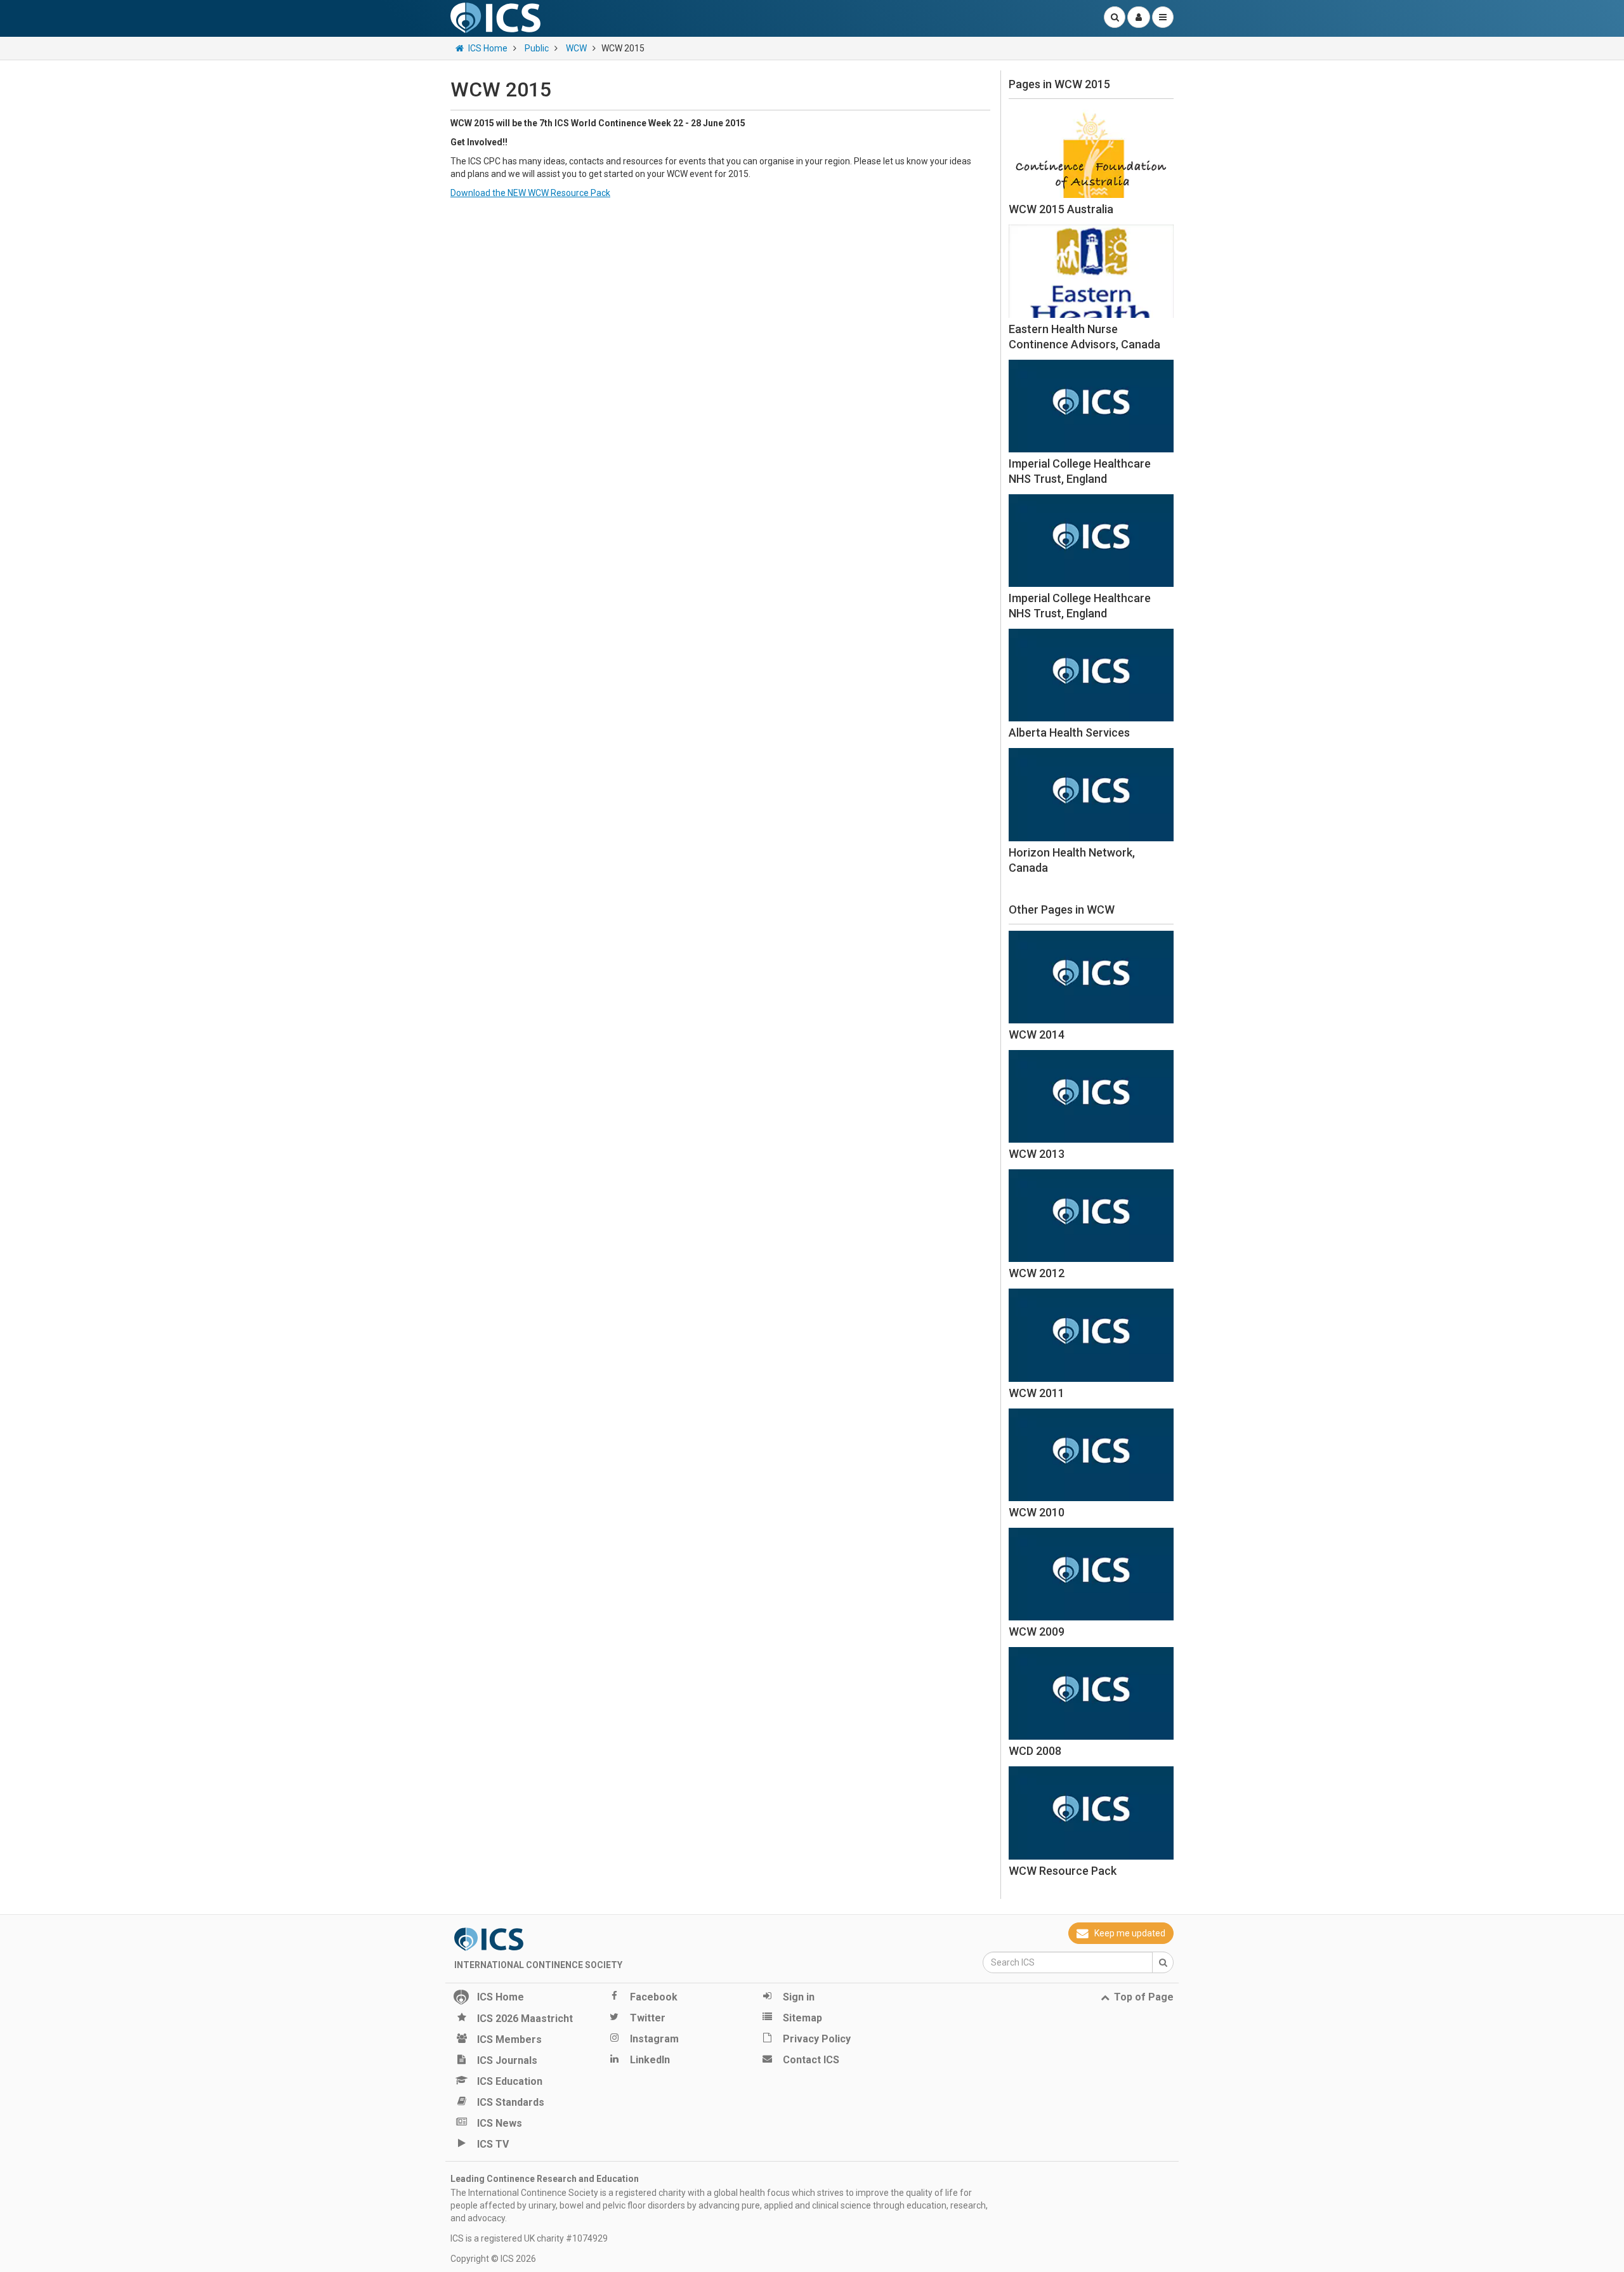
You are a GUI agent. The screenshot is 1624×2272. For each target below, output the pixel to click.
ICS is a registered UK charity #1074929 (529, 2238)
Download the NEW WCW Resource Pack (530, 193)
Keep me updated (1130, 1933)
